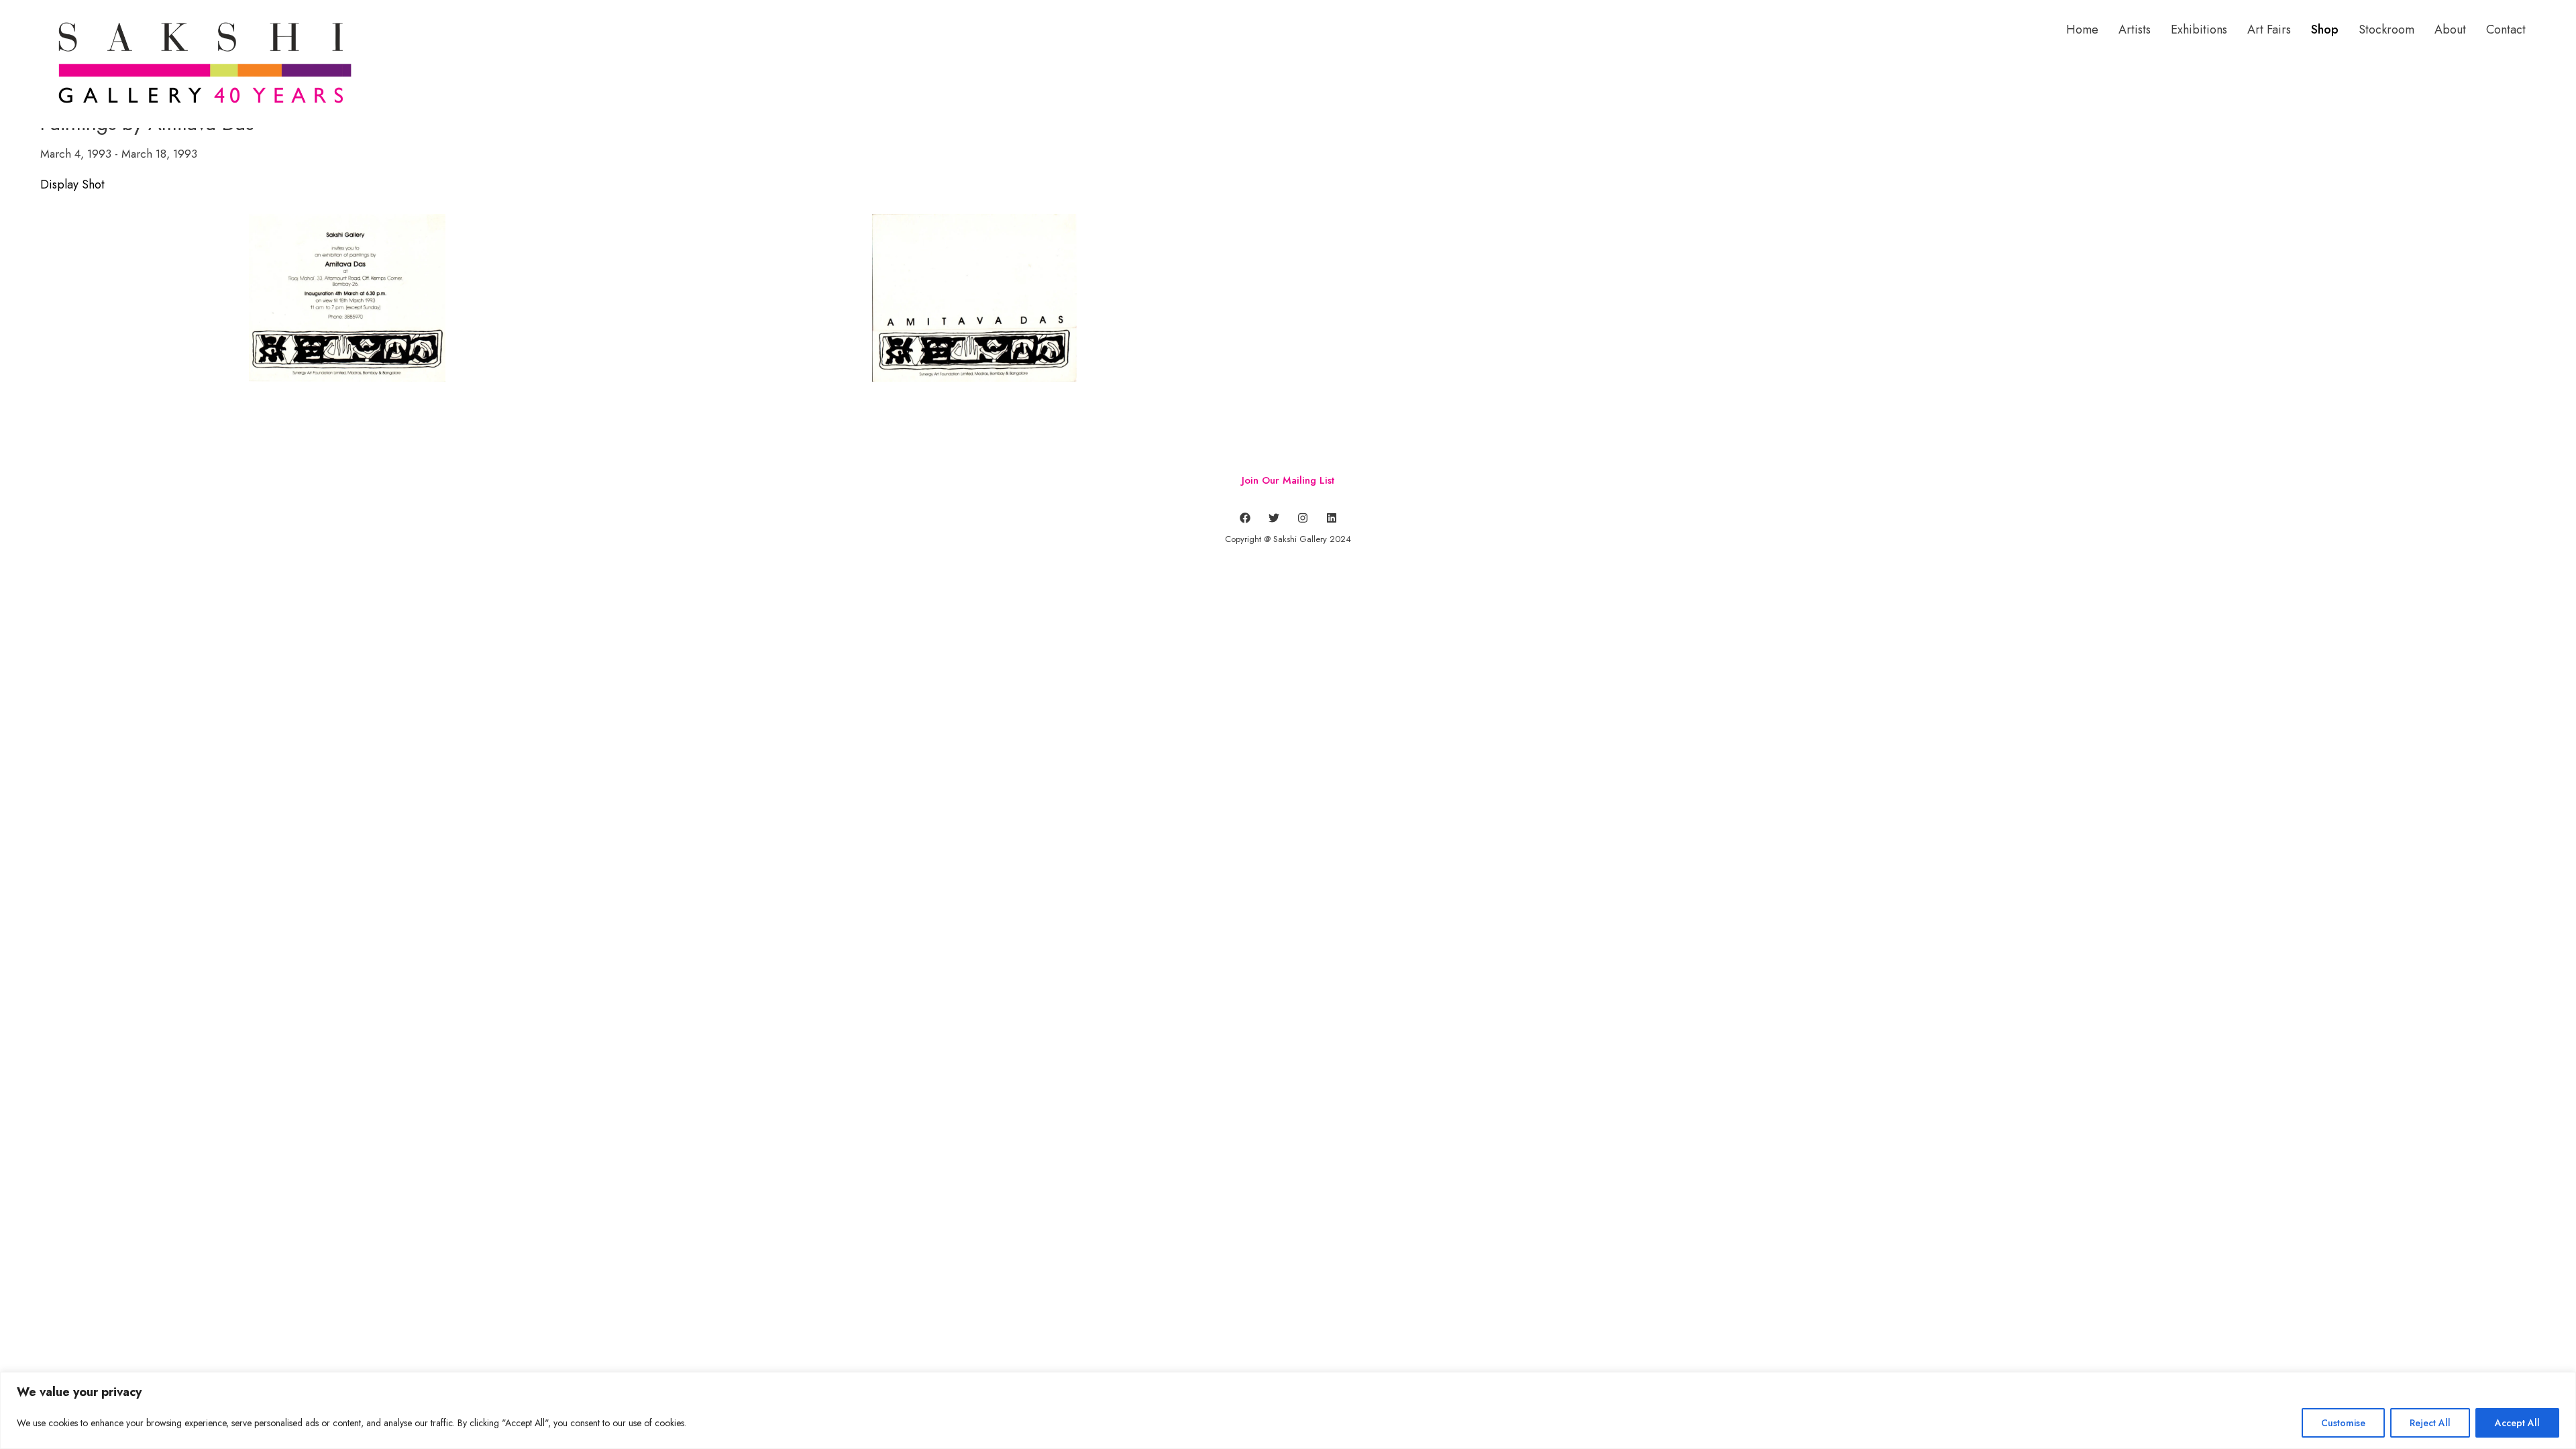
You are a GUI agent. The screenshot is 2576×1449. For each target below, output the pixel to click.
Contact (2506, 30)
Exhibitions (2199, 30)
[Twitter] (1274, 518)
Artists (2135, 30)
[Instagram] (1303, 518)
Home (2082, 30)
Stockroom (2386, 30)
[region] (1288, 1410)
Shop (2325, 30)
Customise (2343, 1423)
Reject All (2430, 1423)
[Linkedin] (1332, 518)
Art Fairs (2269, 30)
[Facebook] (1245, 518)
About (2450, 30)
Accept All (2517, 1423)
